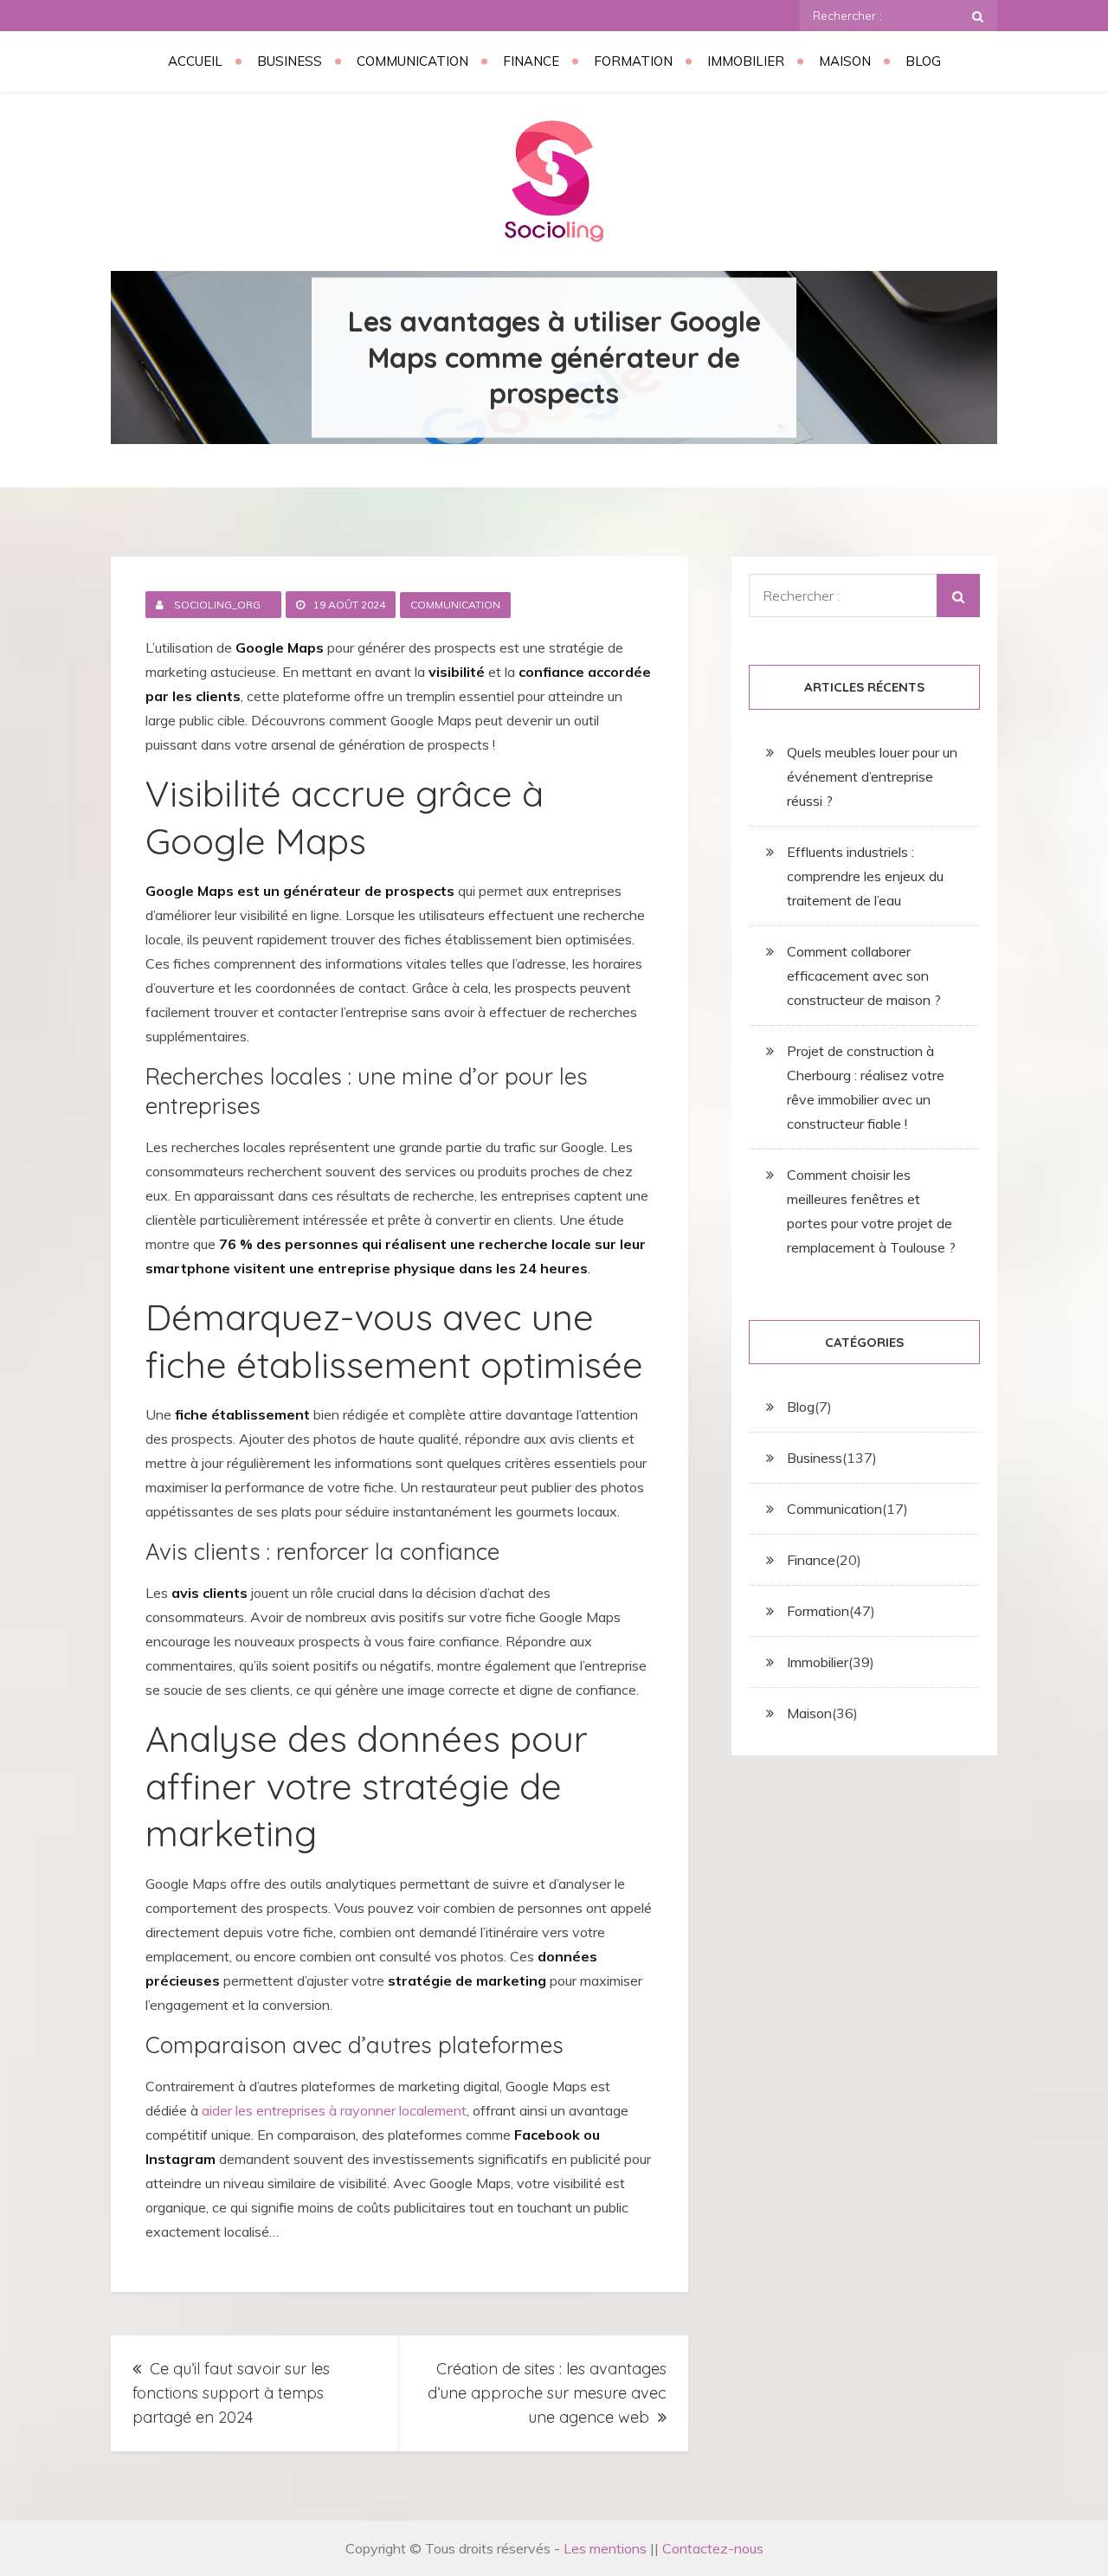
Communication (412, 61)
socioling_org (217, 605)
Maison (845, 61)
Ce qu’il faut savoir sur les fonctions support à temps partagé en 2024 (231, 2393)
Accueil (195, 61)
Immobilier (746, 61)
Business (290, 61)
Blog (923, 61)
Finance (531, 61)
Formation (633, 61)
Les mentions (605, 2548)
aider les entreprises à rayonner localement (334, 2110)
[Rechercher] (978, 16)
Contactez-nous (713, 2548)
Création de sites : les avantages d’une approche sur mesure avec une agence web (547, 2393)
